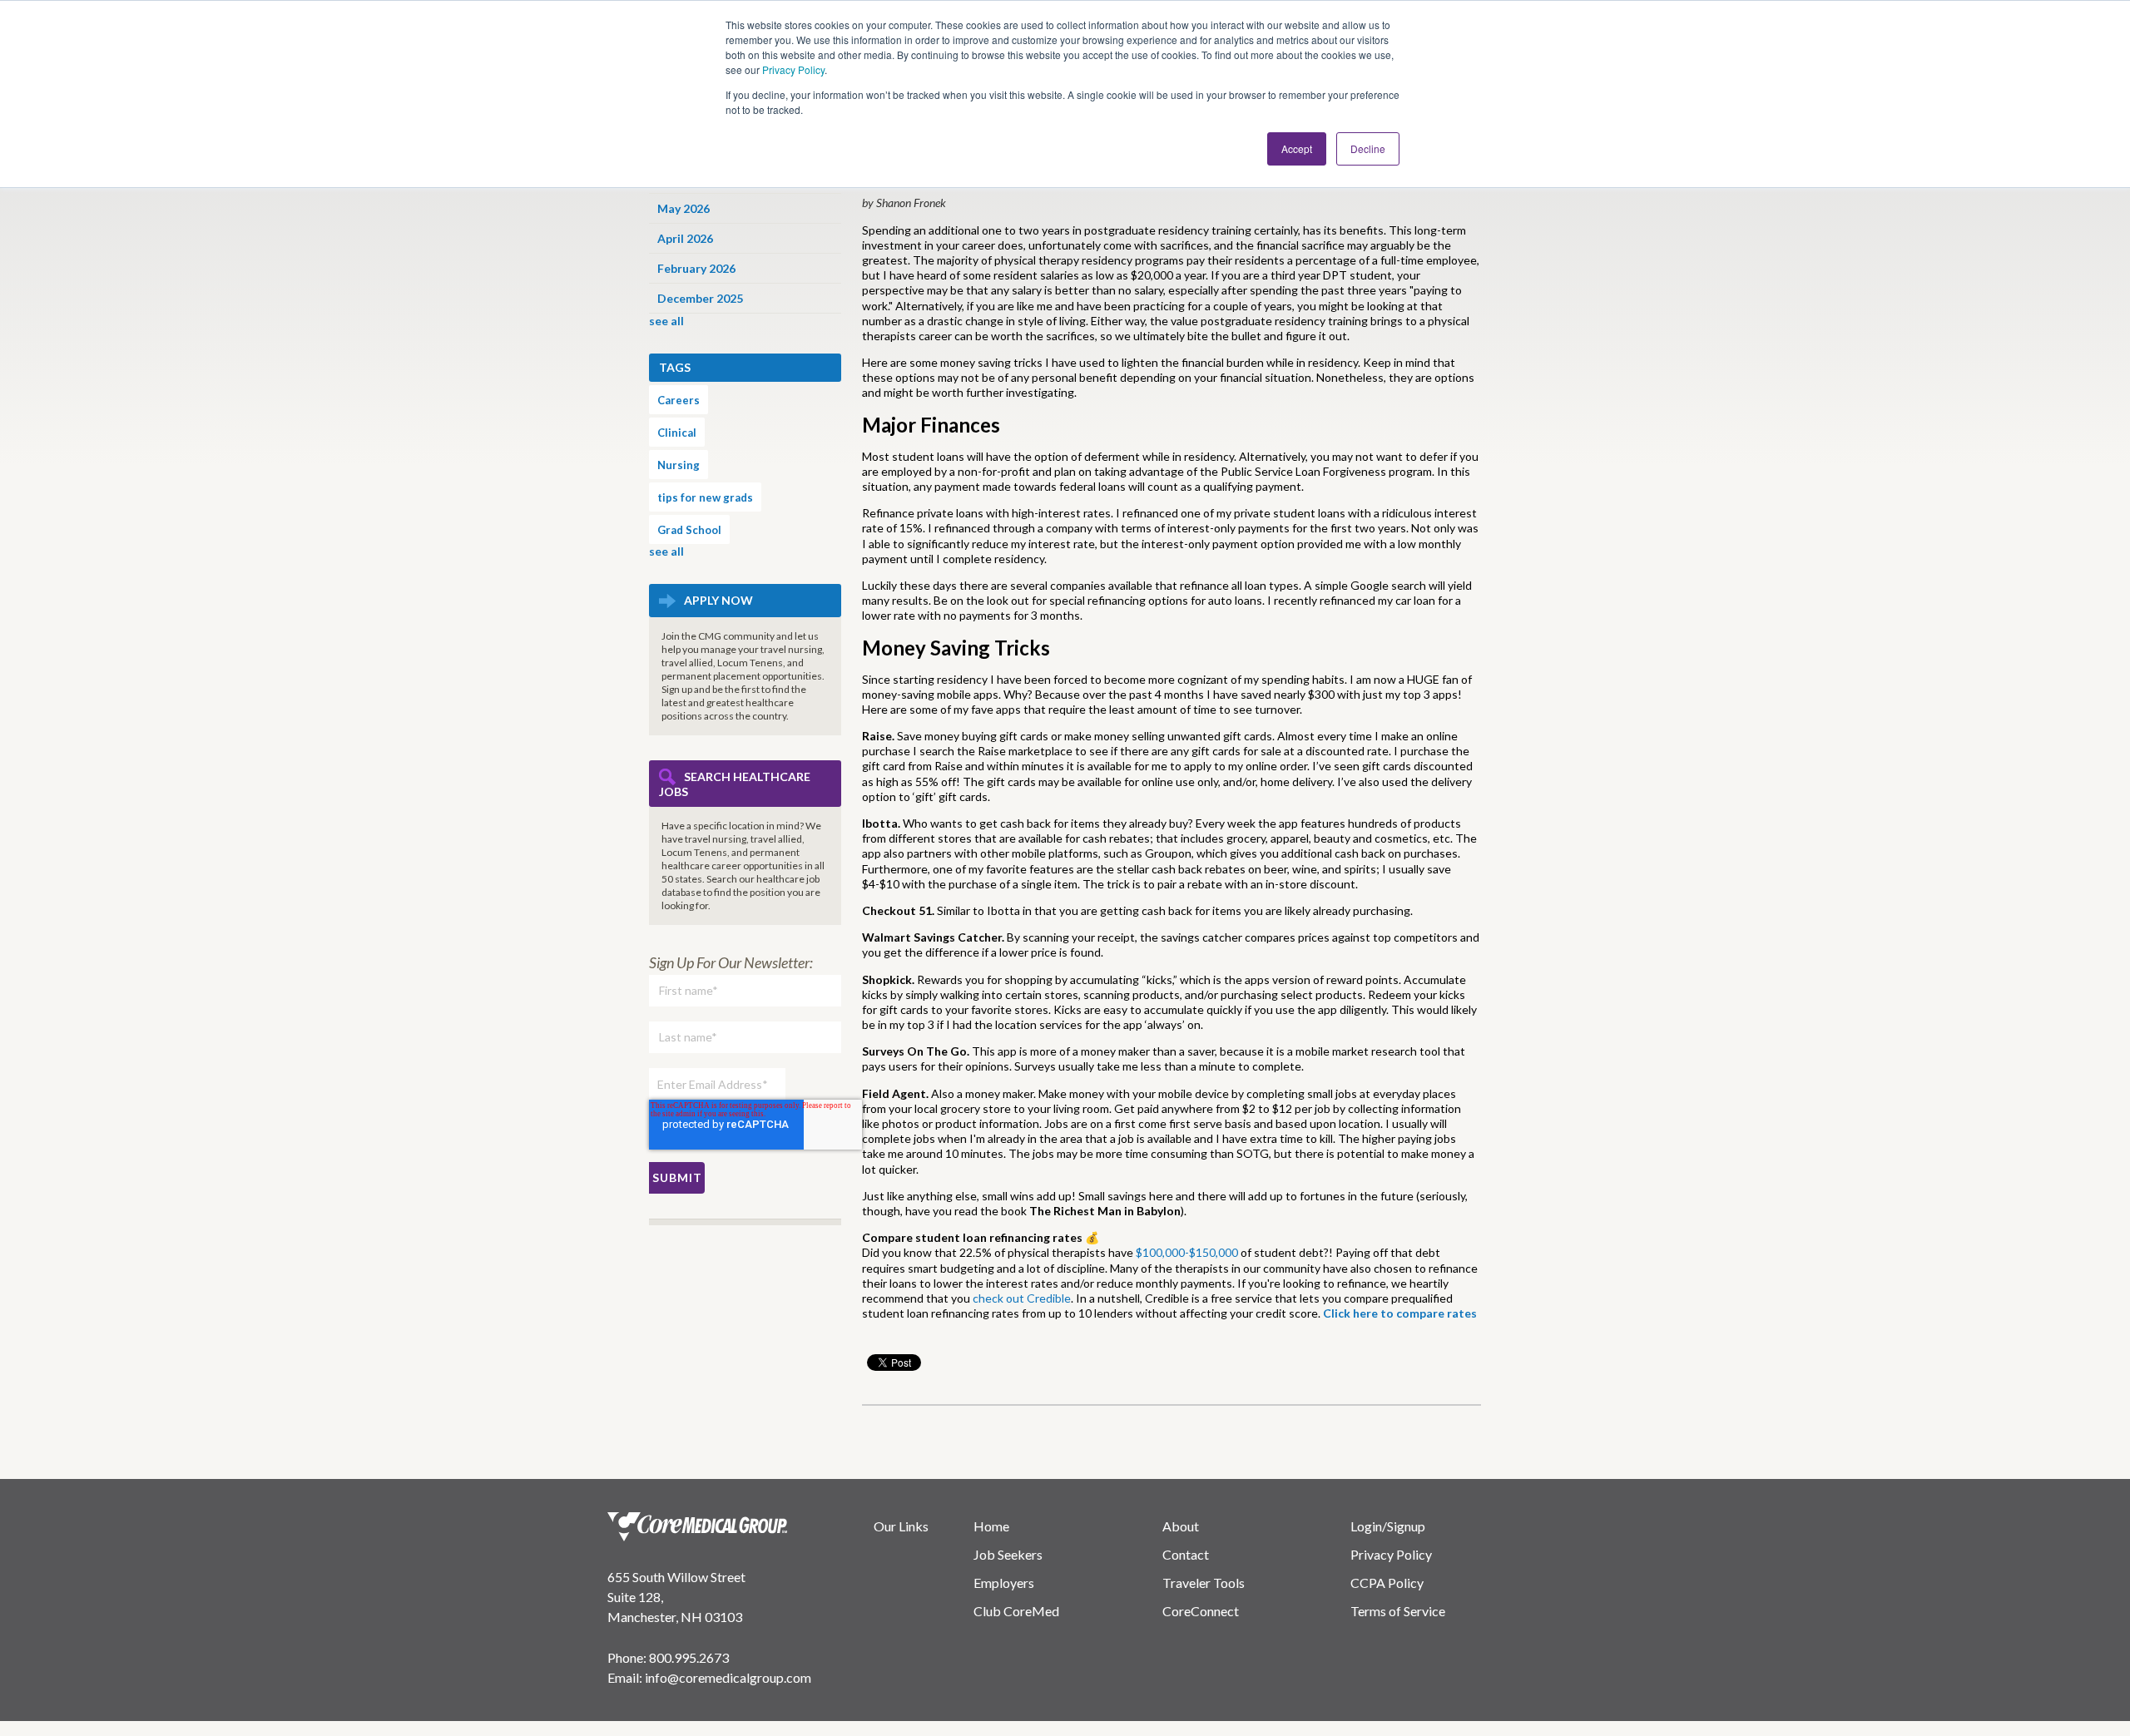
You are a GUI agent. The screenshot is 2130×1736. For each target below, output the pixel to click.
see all (666, 321)
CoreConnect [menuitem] (1201, 1611)
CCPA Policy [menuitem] (1387, 1583)
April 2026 (685, 238)
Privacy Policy (793, 69)
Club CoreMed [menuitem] (1016, 1611)
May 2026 (684, 208)
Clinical (677, 433)
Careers (679, 400)
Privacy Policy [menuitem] (1391, 1554)
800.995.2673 (689, 1657)
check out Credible (1022, 1298)
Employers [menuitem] (1004, 1583)
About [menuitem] (1181, 1526)
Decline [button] (1368, 148)
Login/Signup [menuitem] (1388, 1526)
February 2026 (696, 268)
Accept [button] (1297, 148)
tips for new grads (705, 497)
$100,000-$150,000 (1187, 1252)
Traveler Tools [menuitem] (1204, 1583)
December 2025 (700, 298)
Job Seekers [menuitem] (1008, 1554)
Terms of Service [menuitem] (1398, 1611)
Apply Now (718, 600)
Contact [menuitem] (1186, 1554)
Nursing (679, 465)
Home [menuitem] (991, 1526)
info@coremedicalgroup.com (728, 1677)
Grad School (689, 530)
